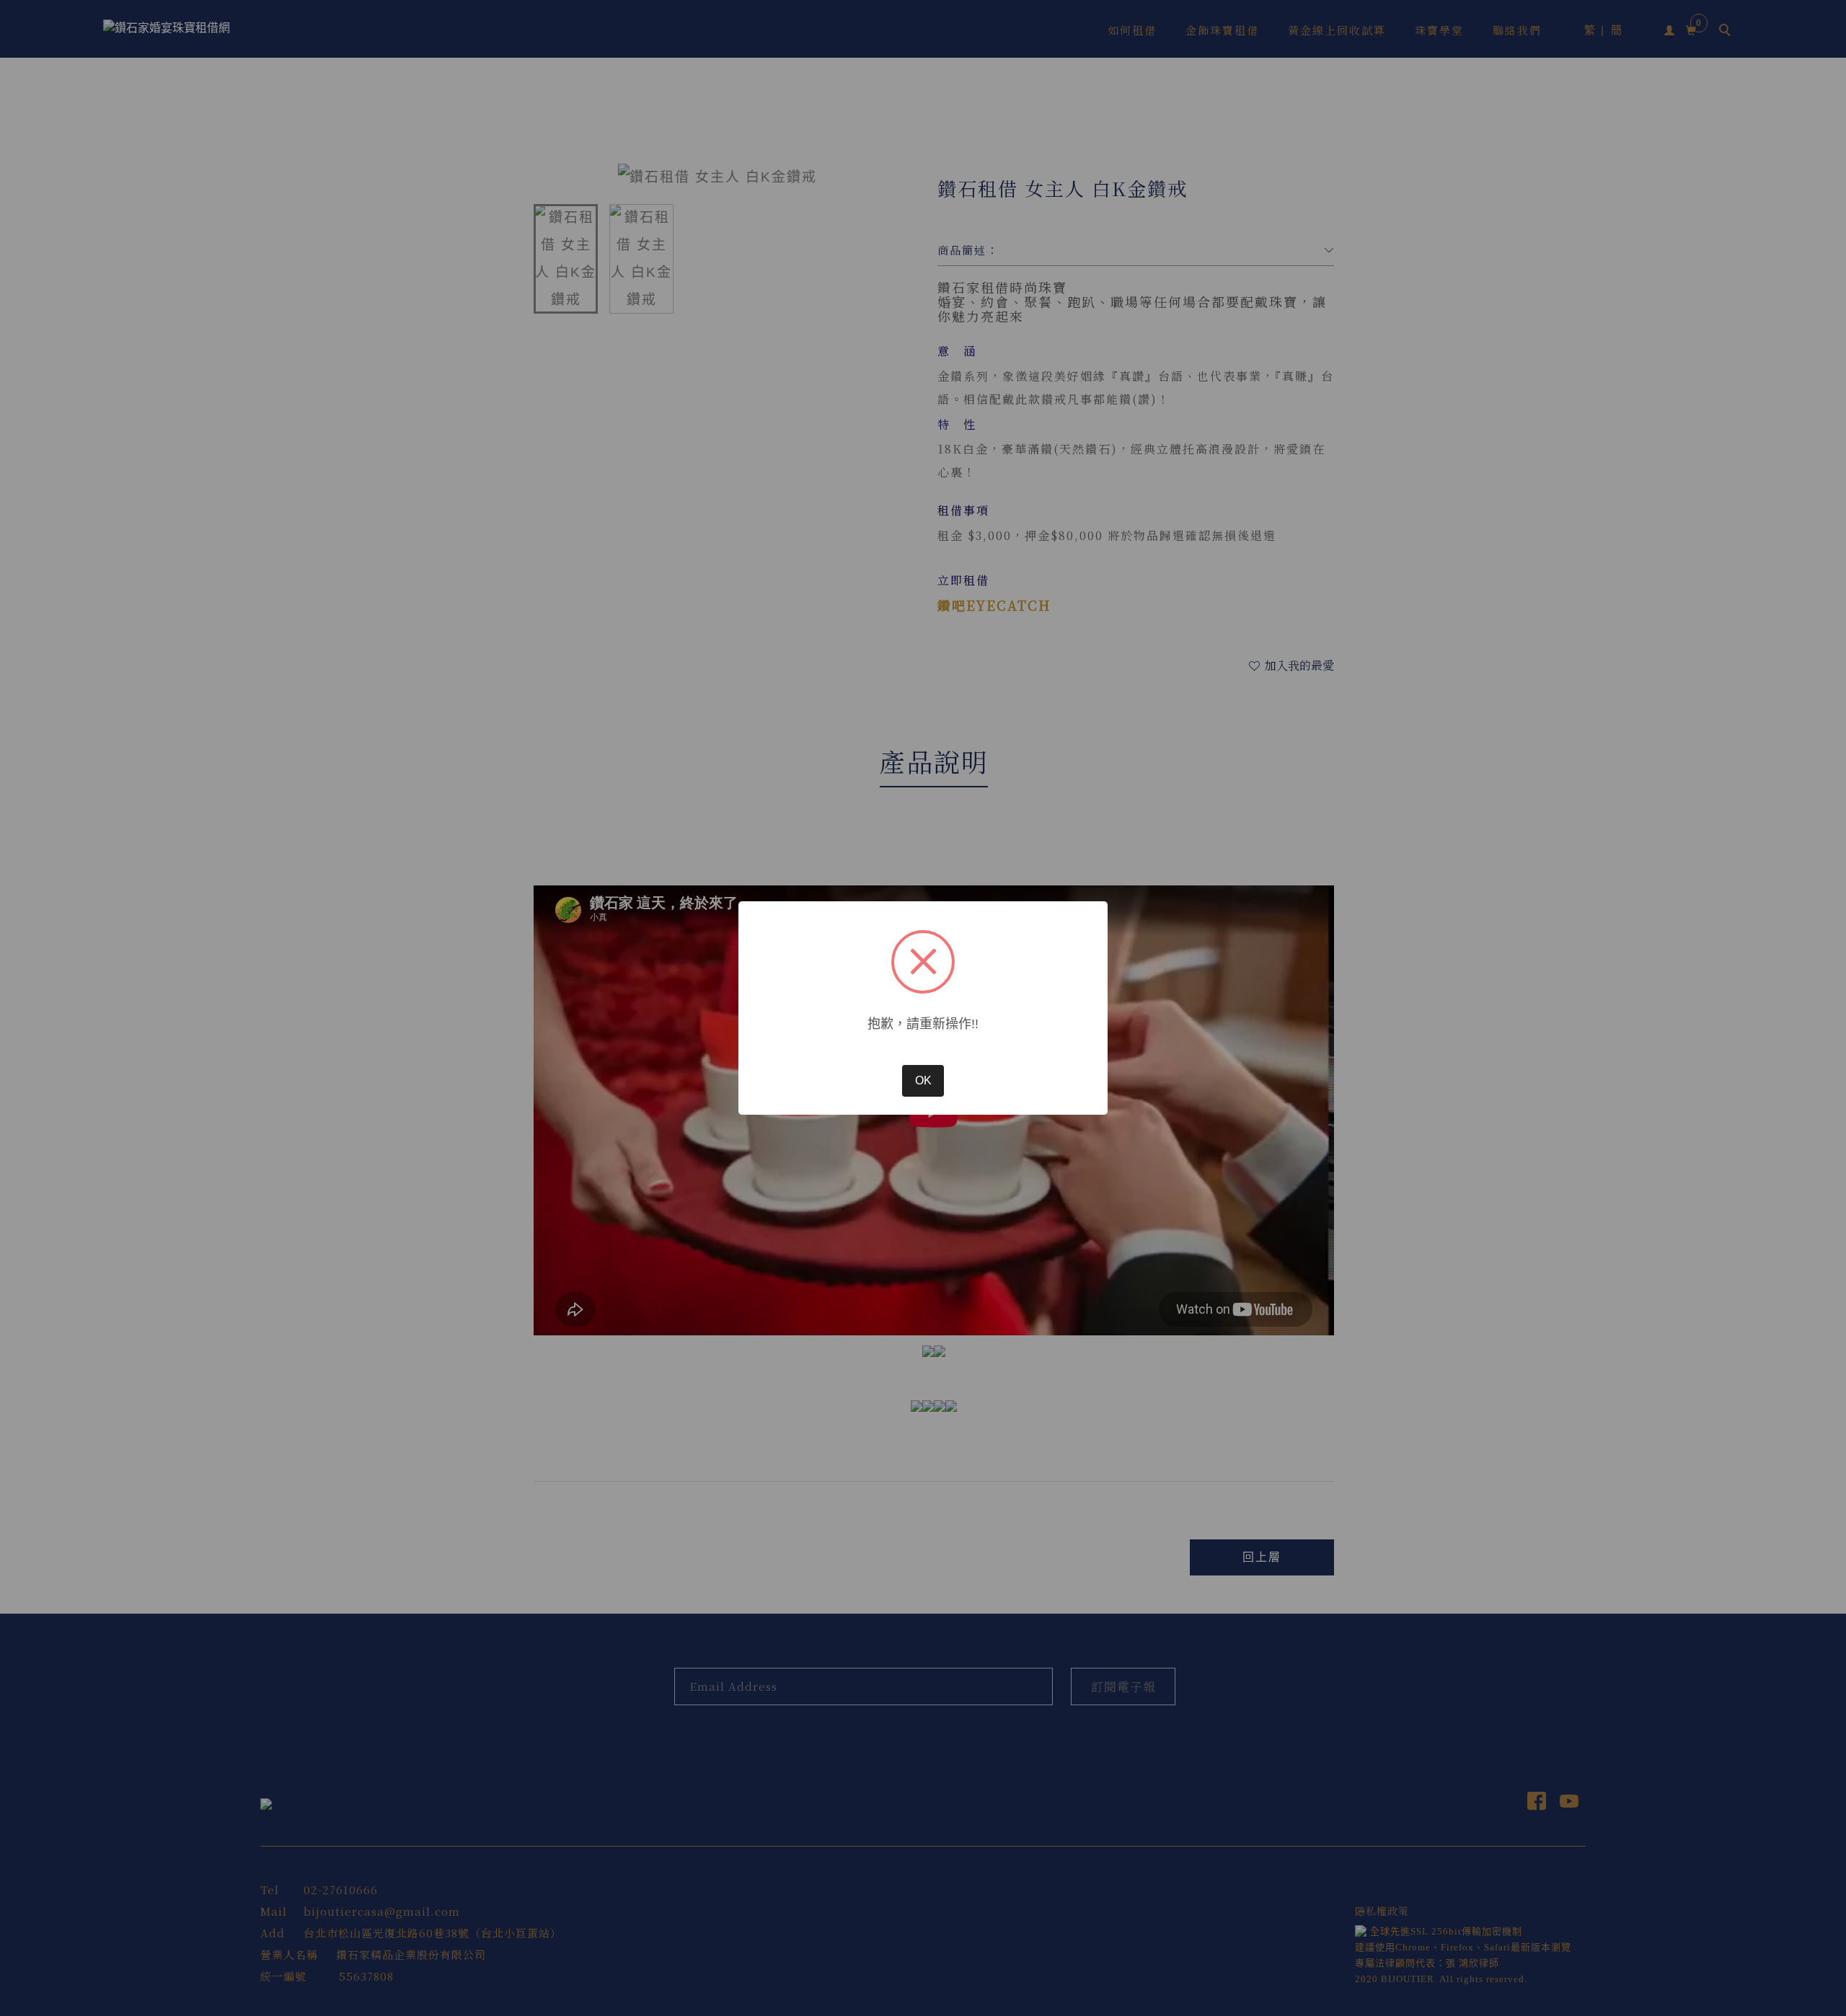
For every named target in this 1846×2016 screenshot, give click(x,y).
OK (923, 1080)
